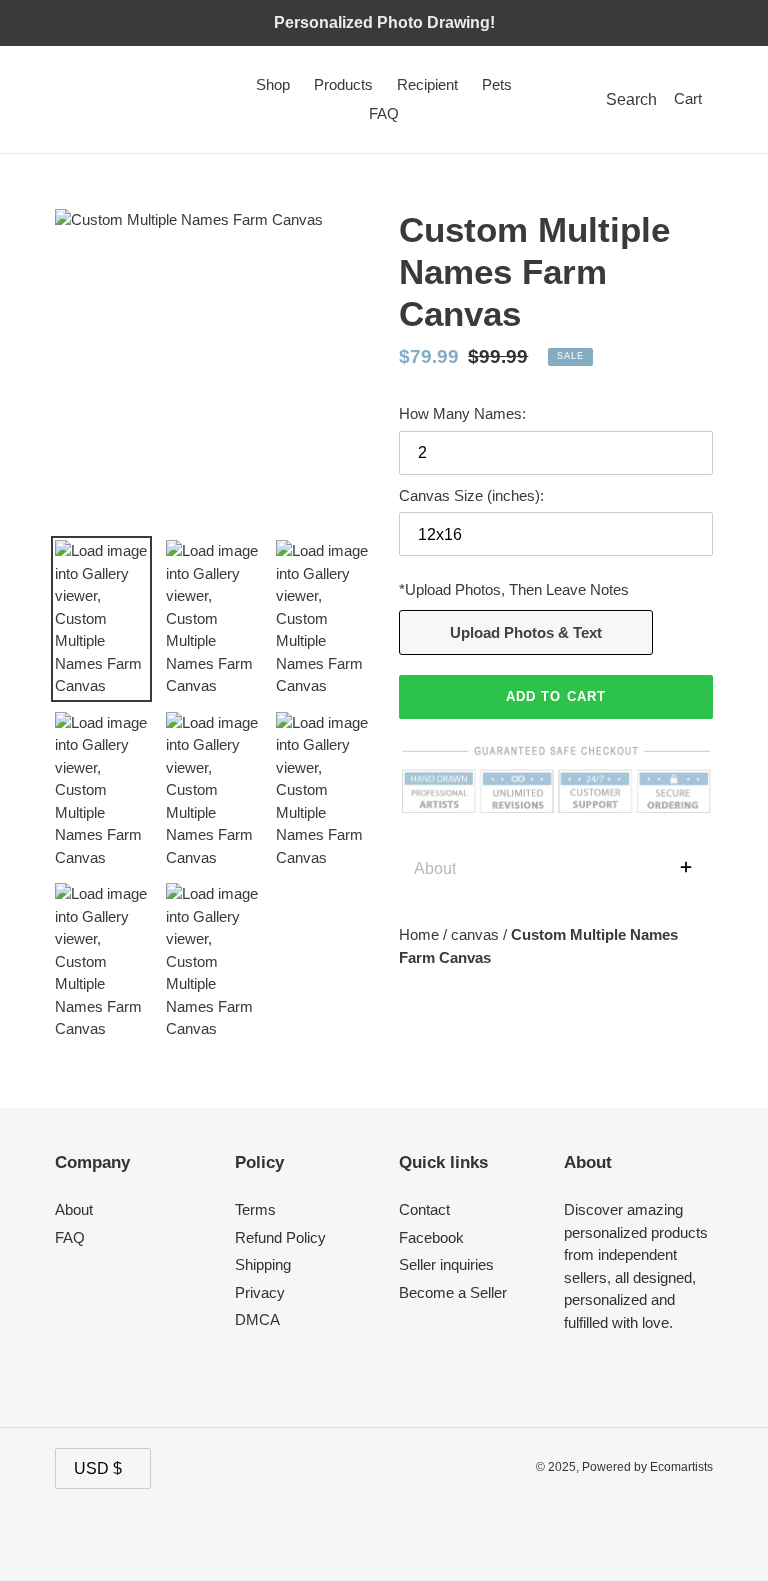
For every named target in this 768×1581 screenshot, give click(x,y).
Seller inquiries (446, 1264)
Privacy (260, 1292)
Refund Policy (280, 1237)
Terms (255, 1209)
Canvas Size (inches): (471, 495)
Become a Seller (453, 1292)
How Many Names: (462, 413)
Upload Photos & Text (526, 632)
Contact (424, 1209)
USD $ (98, 1468)
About (74, 1209)
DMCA (257, 1319)
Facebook (431, 1237)
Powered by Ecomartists (647, 1467)
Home (421, 934)
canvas (477, 934)
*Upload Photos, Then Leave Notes (514, 589)
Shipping (263, 1264)
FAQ (70, 1237)
